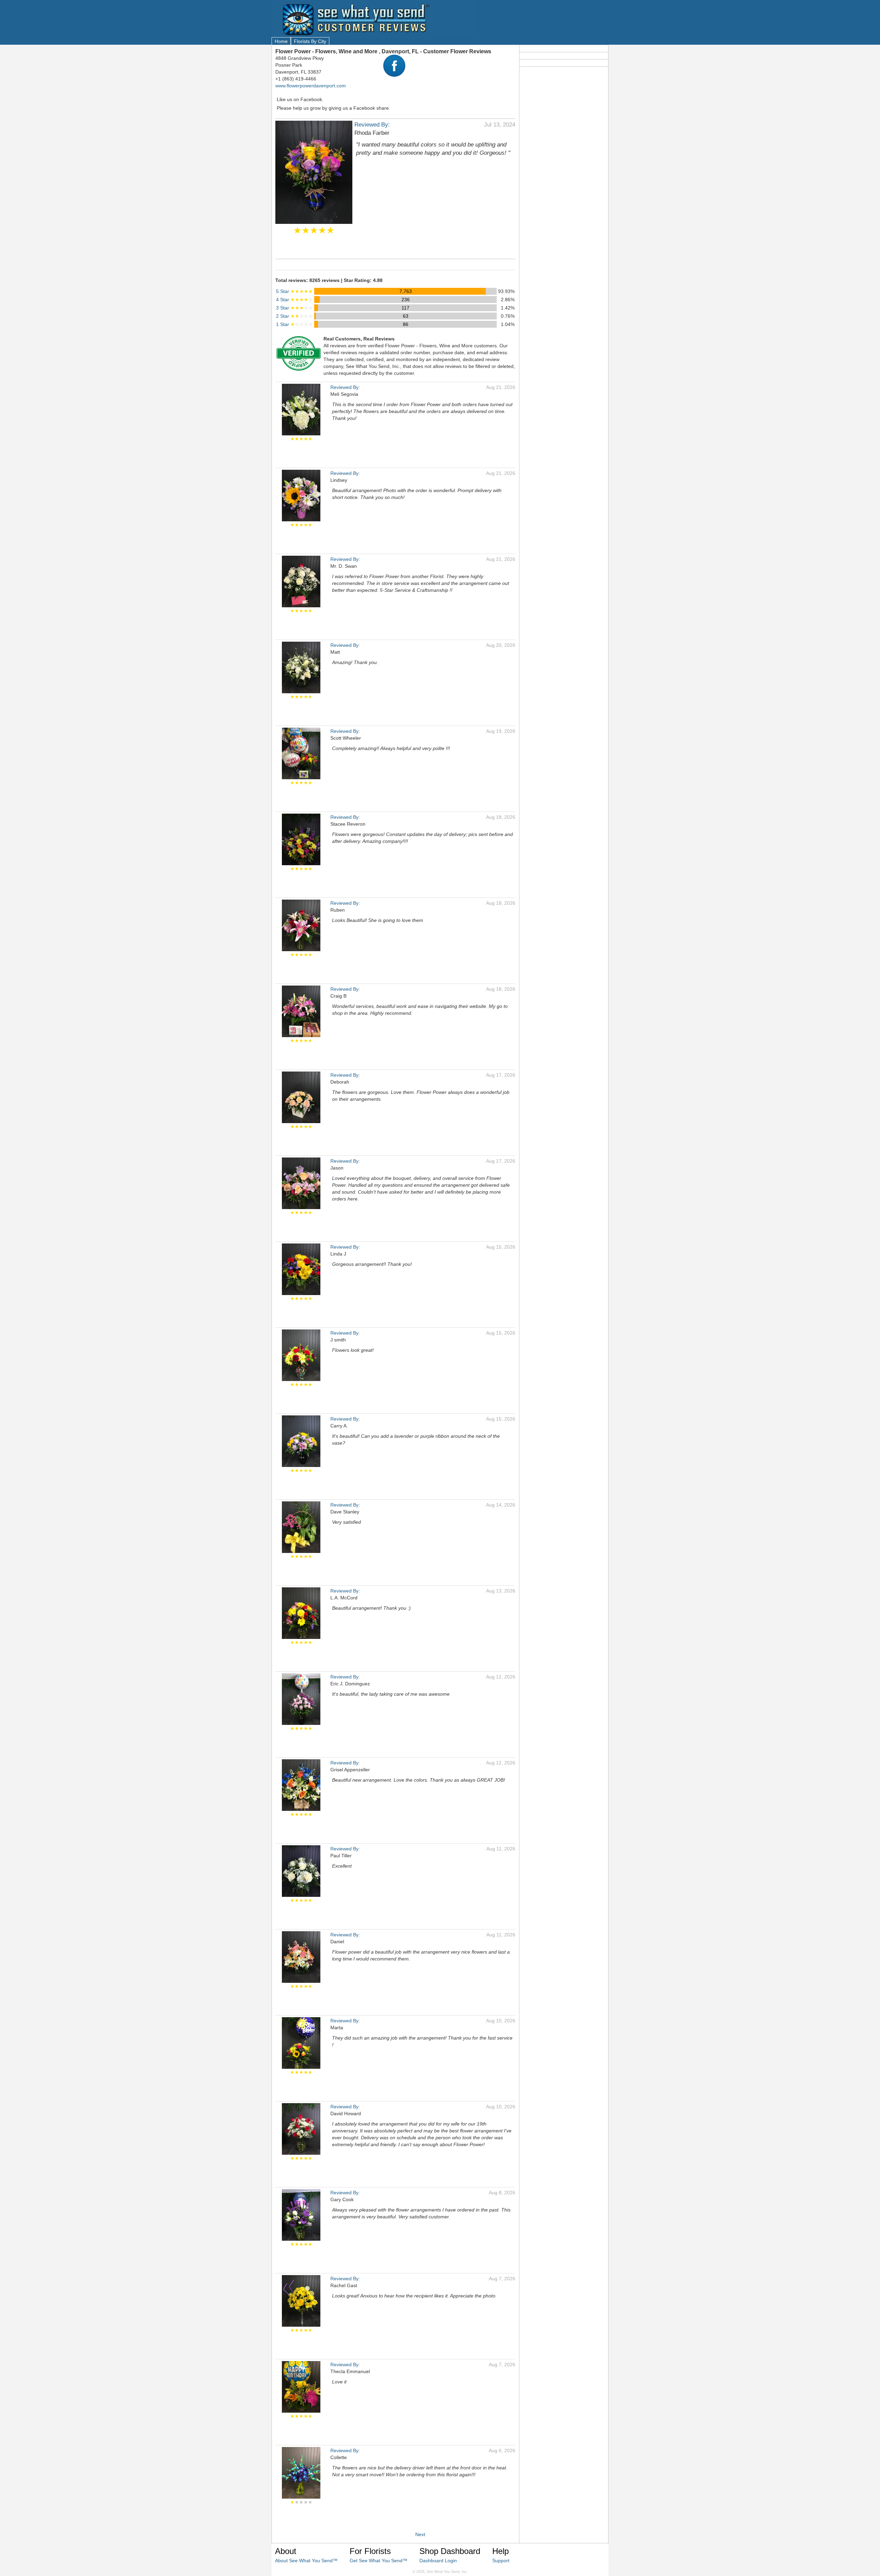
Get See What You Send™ (378, 2561)
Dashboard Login (438, 2561)
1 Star (294, 324)
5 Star (294, 291)
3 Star (294, 308)
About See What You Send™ (306, 2561)
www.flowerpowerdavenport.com (311, 86)
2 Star (294, 316)
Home (281, 41)
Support (501, 2561)
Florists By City (310, 41)
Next (420, 2534)
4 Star (294, 300)
